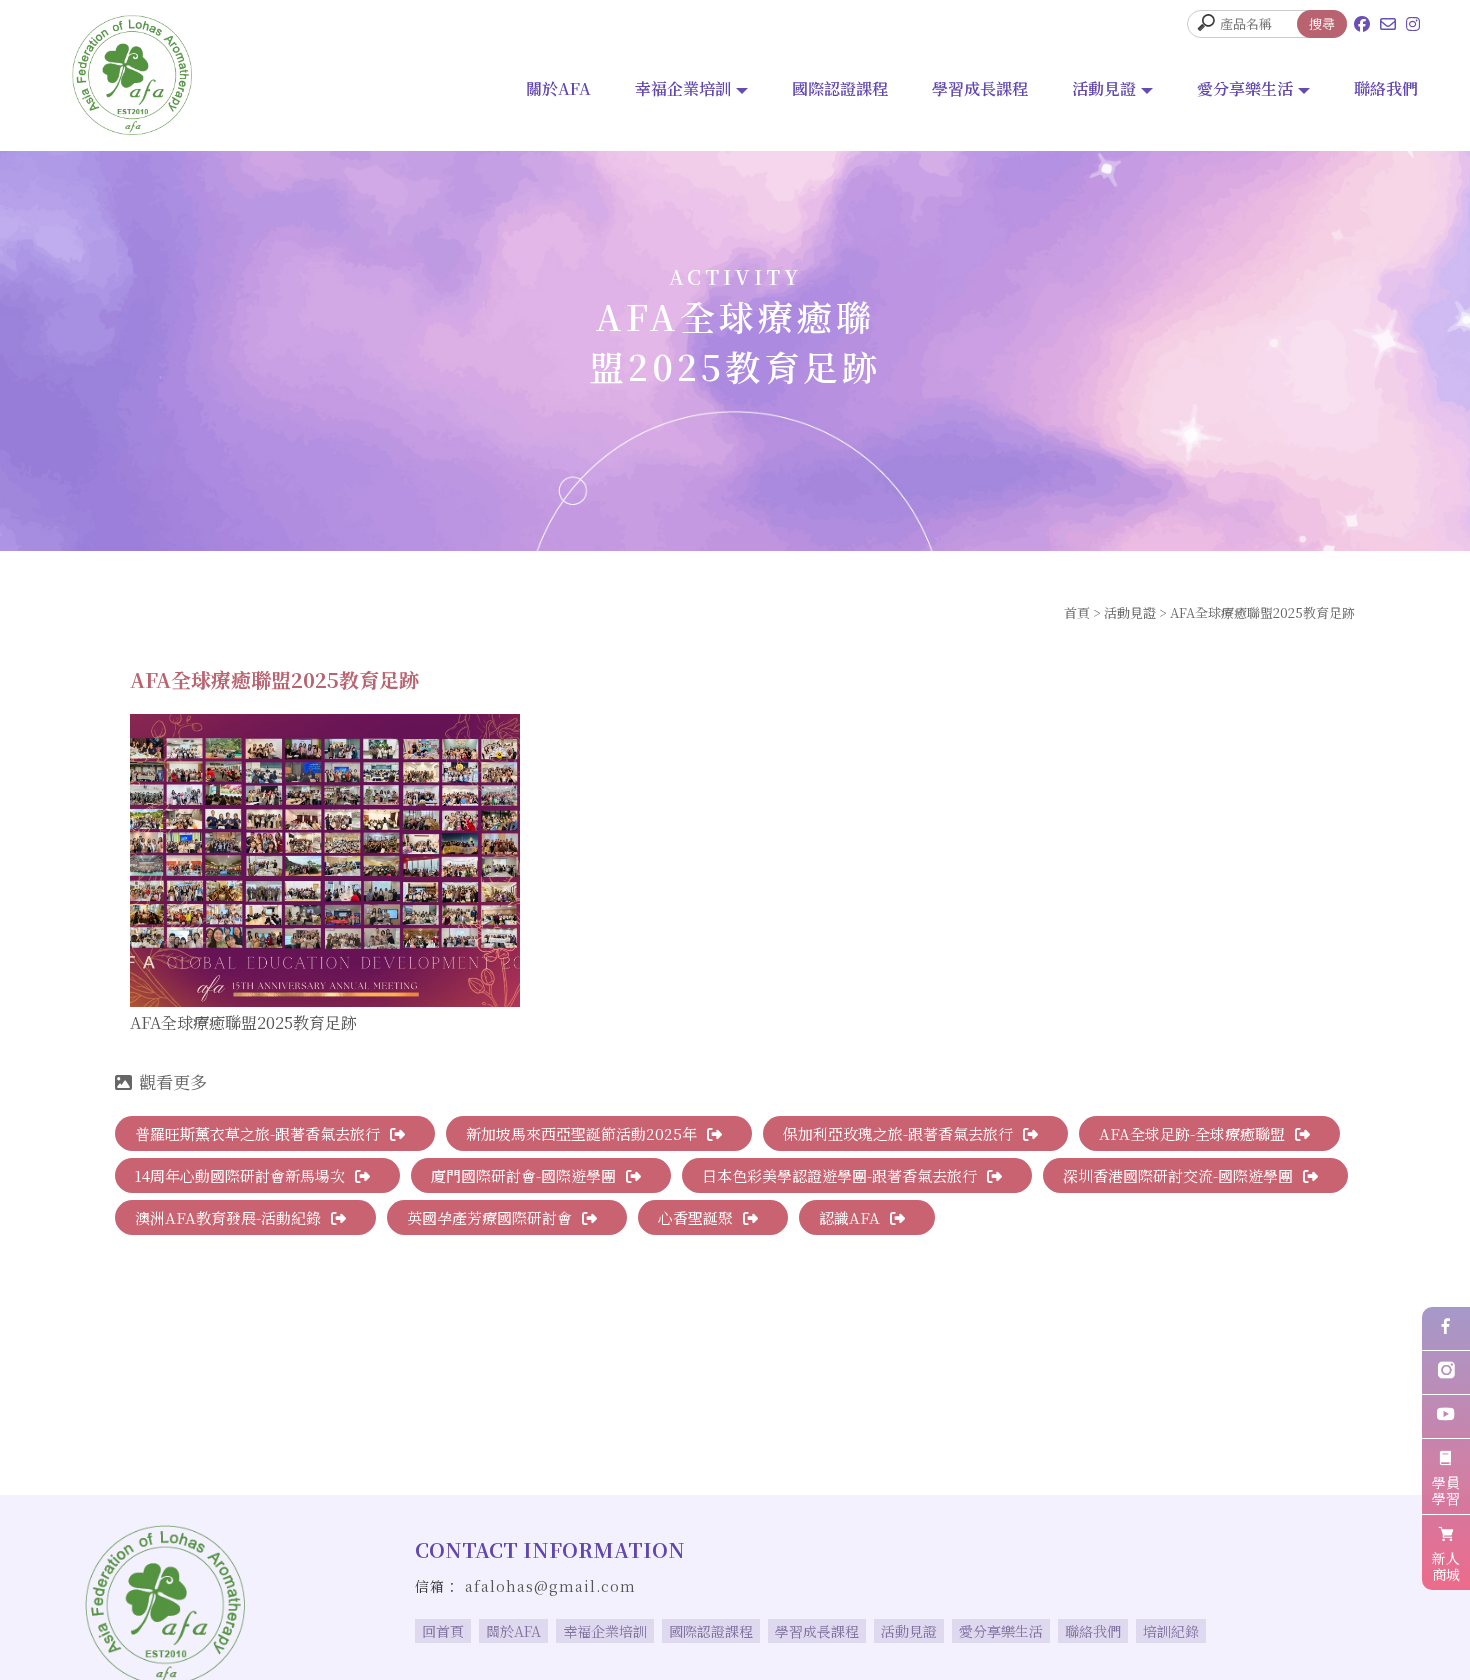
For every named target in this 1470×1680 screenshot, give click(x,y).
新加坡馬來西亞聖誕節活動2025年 (581, 1133)
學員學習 (1446, 1490)
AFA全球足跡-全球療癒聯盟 (1192, 1133)
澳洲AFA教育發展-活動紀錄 (228, 1217)
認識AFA (849, 1217)
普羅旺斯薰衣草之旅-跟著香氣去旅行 (257, 1133)
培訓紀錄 (1171, 1631)
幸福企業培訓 (683, 88)
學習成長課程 (980, 88)
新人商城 (1446, 1566)
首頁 (1077, 612)
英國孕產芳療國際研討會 (489, 1217)
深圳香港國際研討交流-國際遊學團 (1178, 1175)
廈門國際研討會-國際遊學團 (523, 1175)
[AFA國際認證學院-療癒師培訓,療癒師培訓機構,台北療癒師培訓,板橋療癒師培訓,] (132, 75)
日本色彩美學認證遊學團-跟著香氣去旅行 (839, 1175)
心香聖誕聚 (695, 1217)
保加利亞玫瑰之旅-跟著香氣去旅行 (898, 1133)
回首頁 (443, 1631)
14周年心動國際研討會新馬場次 (240, 1175)
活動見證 (1104, 88)
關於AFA (558, 88)
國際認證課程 (840, 88)
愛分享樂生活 (1245, 88)
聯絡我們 (1386, 88)
